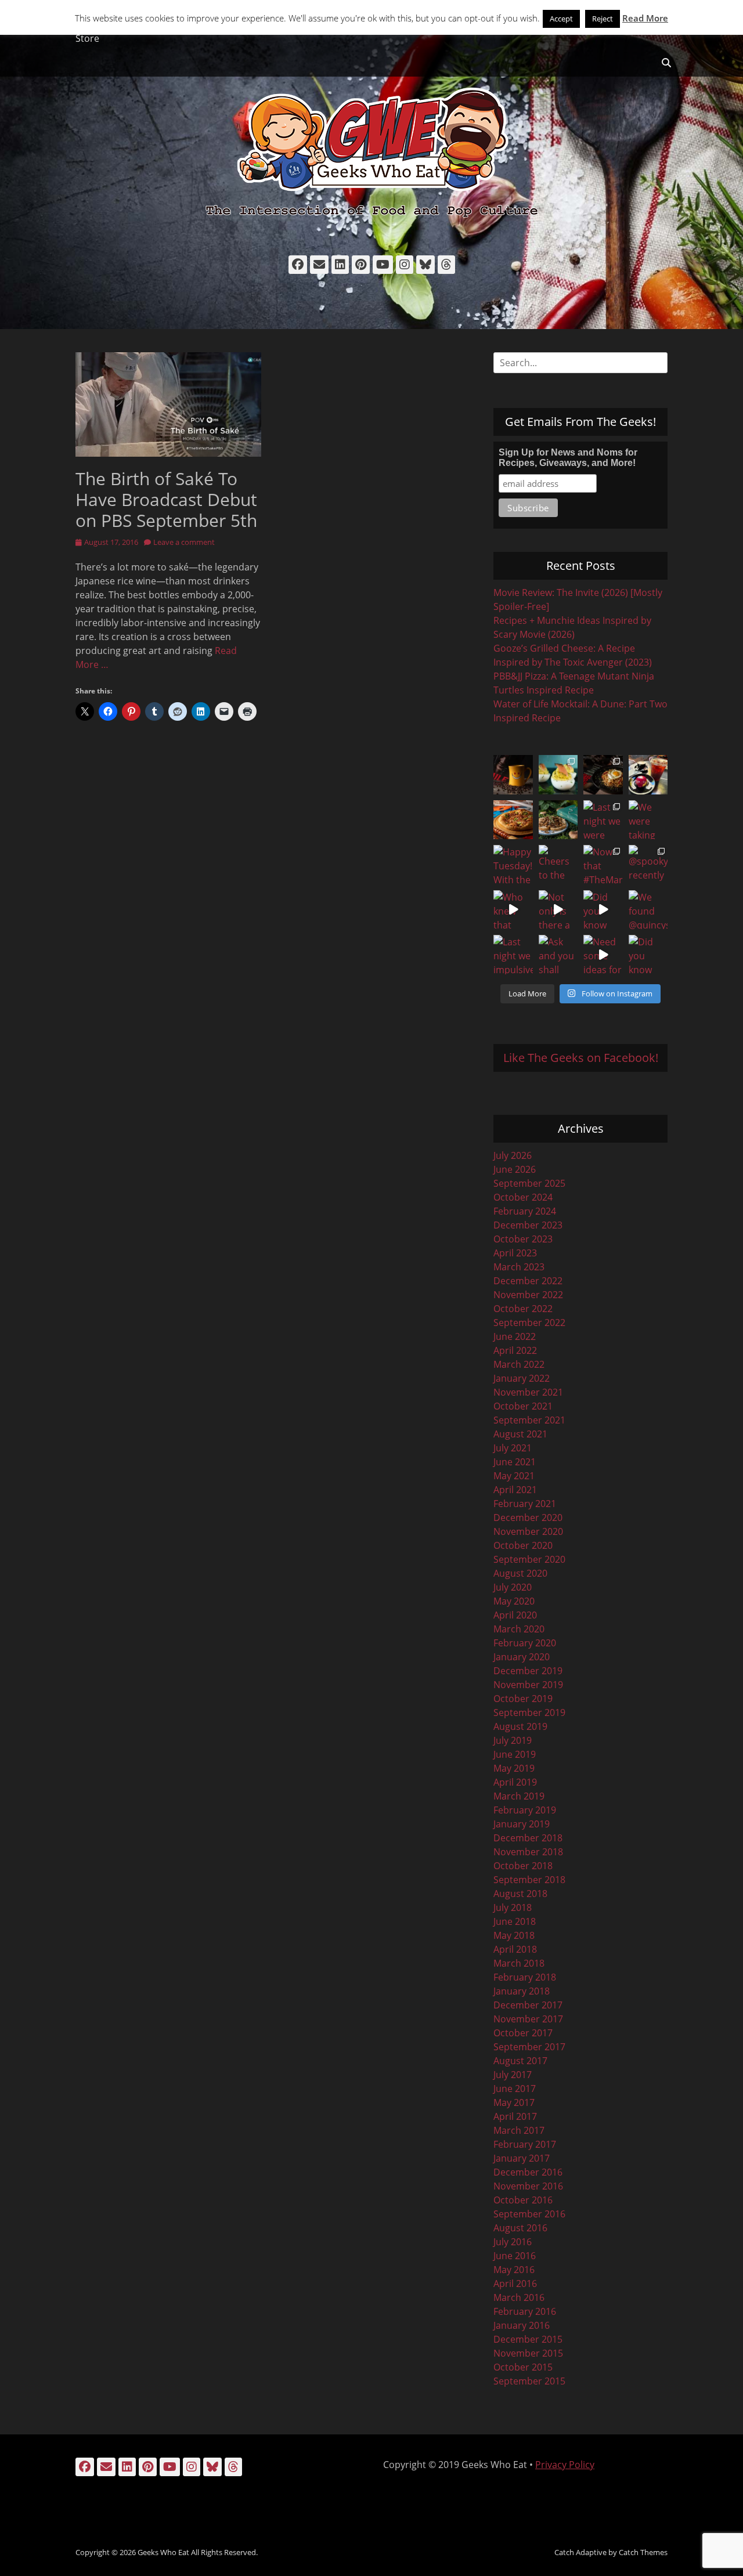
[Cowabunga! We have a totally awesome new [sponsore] (513, 820)
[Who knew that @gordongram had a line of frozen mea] (513, 910)
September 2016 (529, 2214)
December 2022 (528, 1281)
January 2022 (522, 1378)
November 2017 (528, 2019)
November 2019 (528, 1685)
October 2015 (523, 2367)
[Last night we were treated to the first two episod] (603, 820)
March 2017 (519, 2130)
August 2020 (520, 1573)
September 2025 (529, 1183)
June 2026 (515, 1169)
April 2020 (515, 1615)
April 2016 (515, 2284)
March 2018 (519, 1963)
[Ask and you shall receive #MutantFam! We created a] (558, 955)
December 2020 (528, 1518)
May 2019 (514, 1768)
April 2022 (515, 1350)
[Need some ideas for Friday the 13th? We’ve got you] (603, 955)
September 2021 (529, 1420)
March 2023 (519, 1267)
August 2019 (520, 1726)
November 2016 (528, 2186)
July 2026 (513, 1155)
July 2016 (513, 2242)
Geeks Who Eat (163, 2552)
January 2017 (522, 2158)
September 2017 (529, 2047)
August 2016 (520, 2228)
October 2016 (523, 2200)
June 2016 (515, 2256)
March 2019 (519, 1796)
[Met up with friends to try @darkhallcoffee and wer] (648, 775)
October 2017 (523, 2033)
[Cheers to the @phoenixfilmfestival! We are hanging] (558, 865)
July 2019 (513, 1740)
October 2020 (523, 1545)
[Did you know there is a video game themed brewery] (603, 910)
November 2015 (528, 2353)
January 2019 (522, 1824)
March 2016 (519, 2297)
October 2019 (523, 1699)
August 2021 (520, 1434)
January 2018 (522, 1991)
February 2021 (525, 1504)
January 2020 (522, 1657)
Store (87, 38)
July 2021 (513, 1448)
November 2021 (528, 1392)
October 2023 (523, 1239)
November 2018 (528, 1852)
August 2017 (520, 2061)
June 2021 (515, 1462)
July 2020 (513, 1587)
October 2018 (523, 1866)
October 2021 (523, 1406)
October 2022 (523, 1309)
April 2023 (515, 1253)
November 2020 (528, 1531)
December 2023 (528, 1225)
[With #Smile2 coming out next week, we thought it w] (513, 775)
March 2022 (519, 1364)
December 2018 (528, 1838)
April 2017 (515, 2116)
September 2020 (529, 1559)
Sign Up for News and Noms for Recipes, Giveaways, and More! (568, 458)
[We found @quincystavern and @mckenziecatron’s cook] (648, 910)
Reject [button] (603, 19)
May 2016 (514, 2270)
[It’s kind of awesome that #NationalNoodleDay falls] (603, 775)
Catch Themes (643, 2552)
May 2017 (514, 2102)
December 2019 (528, 1671)
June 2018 (515, 1921)
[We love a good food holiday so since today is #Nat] (558, 775)
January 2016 (522, 2325)
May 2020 (514, 1601)
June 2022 (515, 1336)
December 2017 (528, 2005)
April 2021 (515, 1490)
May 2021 (514, 1476)
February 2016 (525, 2311)
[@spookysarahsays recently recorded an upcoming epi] (648, 865)
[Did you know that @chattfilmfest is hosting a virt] (648, 955)
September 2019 (529, 1712)
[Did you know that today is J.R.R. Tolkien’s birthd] (558, 820)
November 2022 (528, 1295)
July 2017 (513, 2075)
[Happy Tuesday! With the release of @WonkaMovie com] (513, 865)
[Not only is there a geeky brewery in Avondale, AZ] (558, 910)
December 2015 (528, 2339)
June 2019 (515, 1754)
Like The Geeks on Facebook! (581, 1058)
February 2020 (525, 1643)
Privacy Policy (565, 2465)
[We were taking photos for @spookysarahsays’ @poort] (648, 820)
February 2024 (525, 1211)
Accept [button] (561, 19)
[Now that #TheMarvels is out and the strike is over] (603, 865)
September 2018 (529, 1880)
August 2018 (520, 1894)
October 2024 (523, 1197)
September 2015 (529, 2381)
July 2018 (513, 1907)
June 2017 (515, 2089)
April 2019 (515, 1782)
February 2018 (525, 1977)
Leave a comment (184, 542)
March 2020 (519, 1629)
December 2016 (528, 2172)
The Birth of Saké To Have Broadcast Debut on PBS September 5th (166, 499)
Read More (645, 18)
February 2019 (525, 1810)
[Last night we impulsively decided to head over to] (513, 955)
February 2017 (525, 2144)
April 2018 (515, 1949)
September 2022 (529, 1323)
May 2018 (514, 1935)
